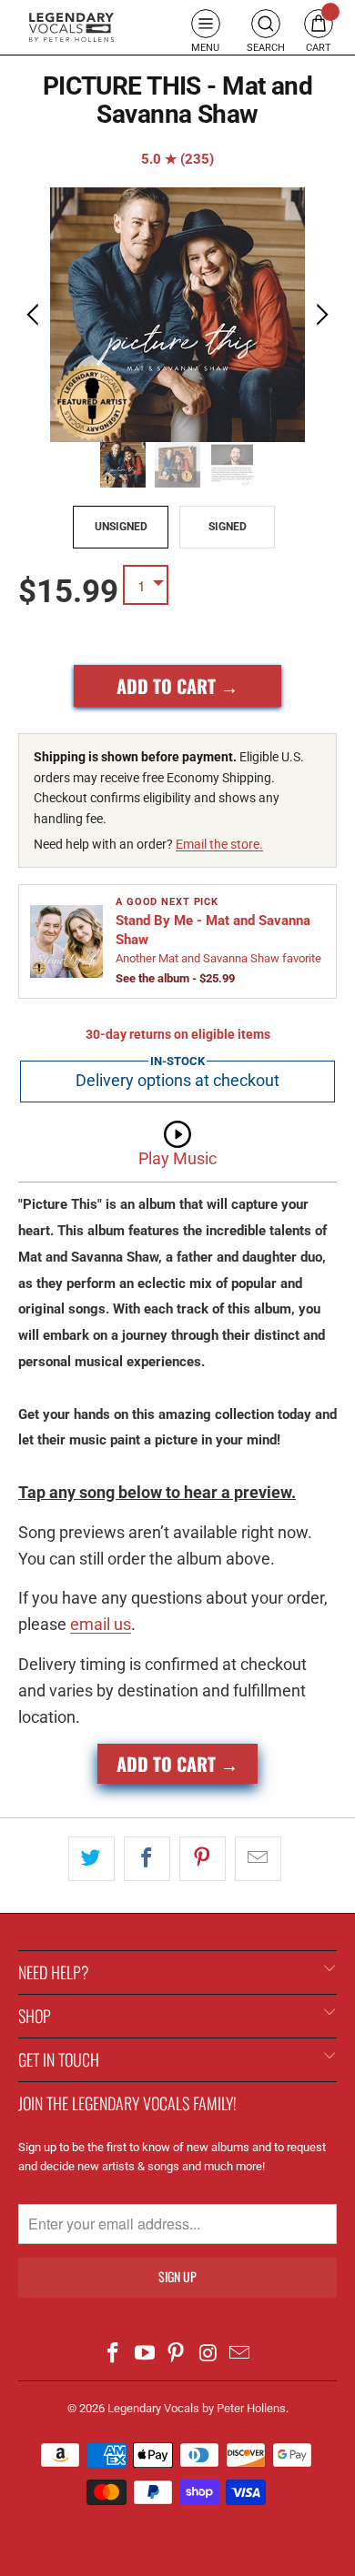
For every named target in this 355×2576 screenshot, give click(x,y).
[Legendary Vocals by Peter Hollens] (71, 28)
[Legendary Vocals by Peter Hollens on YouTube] (145, 2355)
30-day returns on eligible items (178, 1034)
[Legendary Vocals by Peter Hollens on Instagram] (208, 2355)
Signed (228, 527)
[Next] (319, 315)
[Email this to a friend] (258, 1859)
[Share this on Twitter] (91, 1859)
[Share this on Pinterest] (203, 1859)
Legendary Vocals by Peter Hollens (197, 2408)
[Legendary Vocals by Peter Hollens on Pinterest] (177, 2355)
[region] (177, 315)
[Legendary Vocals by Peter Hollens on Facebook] (114, 2355)
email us (101, 1624)
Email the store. (219, 844)
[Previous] (35, 315)
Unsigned (121, 527)
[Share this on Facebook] (147, 1859)
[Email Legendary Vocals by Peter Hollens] (240, 2355)
